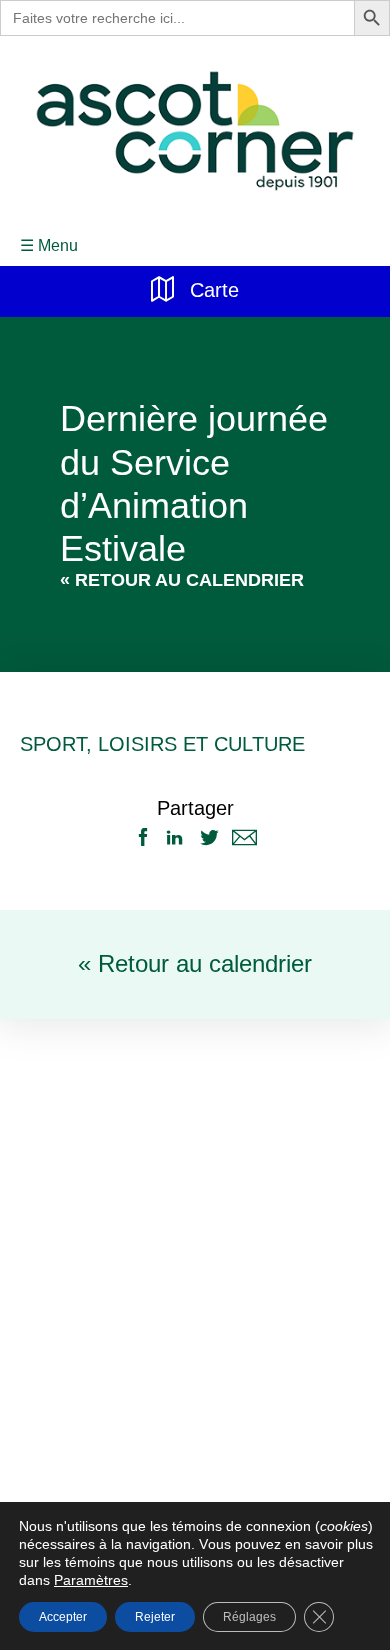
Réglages (247, 1616)
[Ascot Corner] (195, 131)
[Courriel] (244, 838)
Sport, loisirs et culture (142, 745)
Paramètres (54, 1580)
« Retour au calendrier (195, 964)
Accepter (63, 1616)
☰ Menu (47, 245)
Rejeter (155, 1616)
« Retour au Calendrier (182, 581)
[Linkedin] (174, 838)
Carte (212, 288)
